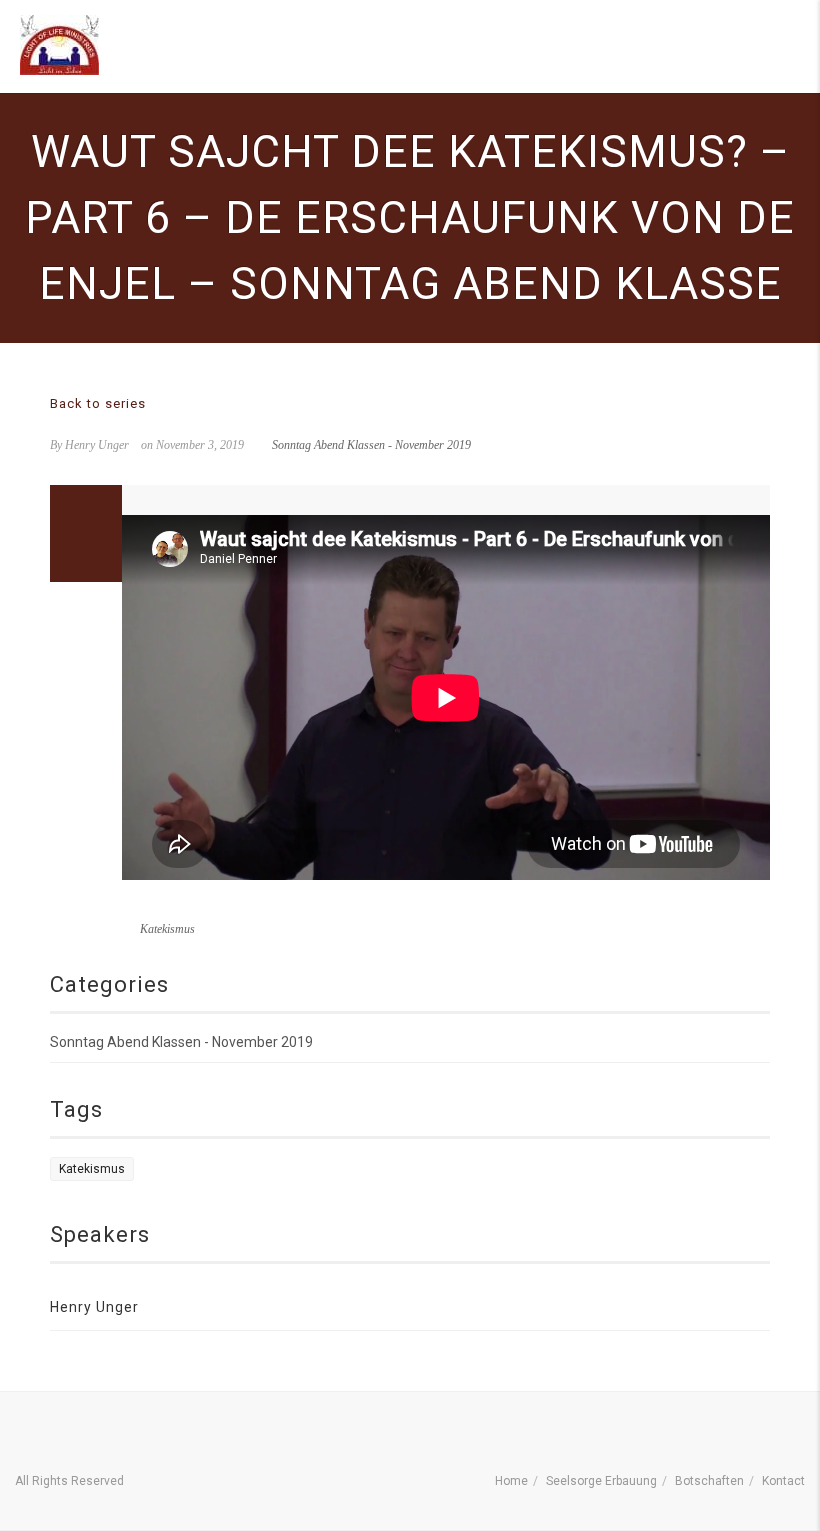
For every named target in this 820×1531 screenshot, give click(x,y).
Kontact (783, 1481)
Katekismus (167, 929)
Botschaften (709, 1481)
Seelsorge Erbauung (601, 1481)
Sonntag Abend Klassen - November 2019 (371, 445)
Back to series (98, 403)
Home (511, 1481)
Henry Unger (94, 1307)
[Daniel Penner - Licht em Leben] (59, 45)
